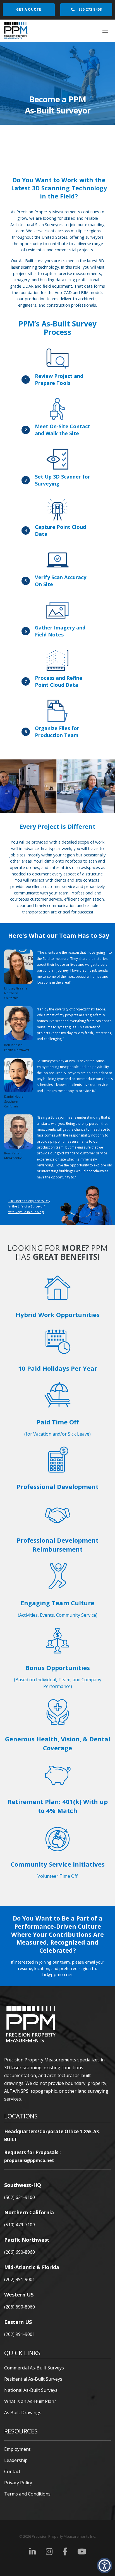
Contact (12, 2471)
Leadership (16, 2460)
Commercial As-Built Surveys (34, 2368)
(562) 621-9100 (20, 2197)
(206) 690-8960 (20, 2252)
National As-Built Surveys (31, 2390)
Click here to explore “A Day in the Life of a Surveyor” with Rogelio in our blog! (29, 1206)
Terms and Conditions (27, 2494)
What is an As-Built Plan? (30, 2401)
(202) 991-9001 (20, 2279)
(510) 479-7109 (20, 2225)
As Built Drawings (23, 2412)
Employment (17, 2449)
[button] (105, 2566)
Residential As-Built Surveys (33, 2379)
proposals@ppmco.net (29, 2160)
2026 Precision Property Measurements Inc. (57, 2536)
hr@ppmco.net (57, 1974)
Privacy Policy (18, 2483)
